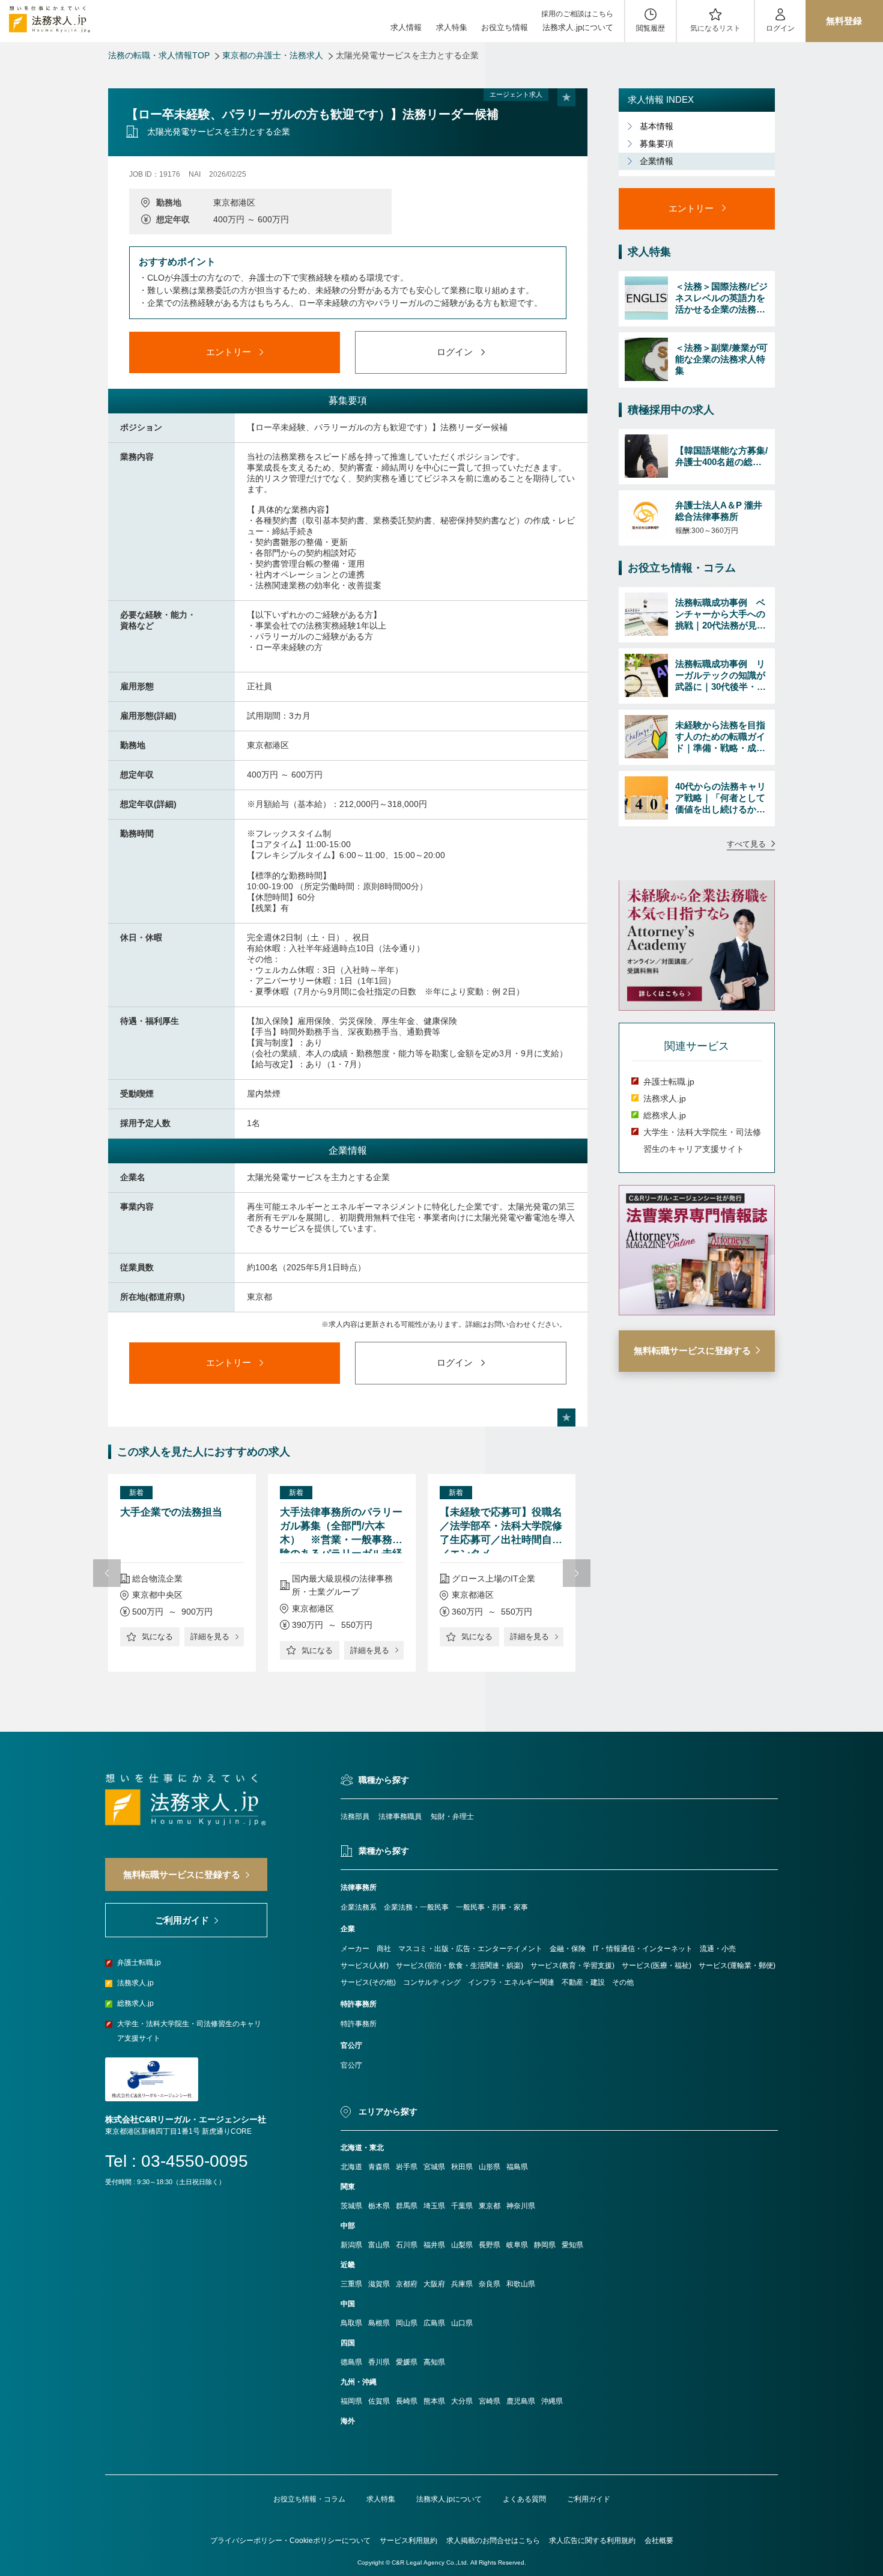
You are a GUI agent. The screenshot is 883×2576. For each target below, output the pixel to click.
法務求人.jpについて (578, 27)
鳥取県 (351, 2323)
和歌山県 (521, 2284)
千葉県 (462, 2206)
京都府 (407, 2284)
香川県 (379, 2362)
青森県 (379, 2167)
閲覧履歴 (651, 28)
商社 (384, 1949)
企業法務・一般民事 (416, 1907)
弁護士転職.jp (669, 1082)
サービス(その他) (368, 1982)
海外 (348, 2421)
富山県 (379, 2245)
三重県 (351, 2284)
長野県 (490, 2245)
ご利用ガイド (589, 2499)
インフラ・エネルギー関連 (511, 1982)
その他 (623, 1982)
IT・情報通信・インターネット (643, 1949)
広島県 (434, 2323)
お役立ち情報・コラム (309, 2499)
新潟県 (351, 2245)
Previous (107, 1573)
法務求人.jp (665, 1098)
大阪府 (434, 2284)
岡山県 (407, 2323)
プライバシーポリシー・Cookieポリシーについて (290, 2541)
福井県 (434, 2245)
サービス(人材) (365, 1965)
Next (577, 1573)
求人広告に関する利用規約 (592, 2541)
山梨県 (462, 2245)
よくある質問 (524, 2499)
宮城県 (434, 2167)
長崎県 (407, 2401)
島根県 (379, 2323)
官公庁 (351, 2065)
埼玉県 (434, 2206)
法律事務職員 (400, 1816)
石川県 (407, 2245)
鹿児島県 (521, 2401)
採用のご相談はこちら (577, 14)
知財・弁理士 (452, 1816)
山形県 (490, 2167)
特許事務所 (359, 2024)
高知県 (434, 2362)
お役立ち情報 (505, 27)
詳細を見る (210, 1637)
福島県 (517, 2167)
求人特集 (452, 27)
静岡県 (545, 2245)
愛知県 (572, 2245)
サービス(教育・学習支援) (572, 1965)
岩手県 (407, 2167)
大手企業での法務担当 (171, 1512)
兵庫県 (462, 2284)
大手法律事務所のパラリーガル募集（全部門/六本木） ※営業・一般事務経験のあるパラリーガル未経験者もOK (341, 1530)
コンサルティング (432, 1982)
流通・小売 (718, 1949)
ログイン (780, 28)
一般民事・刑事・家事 (492, 1907)
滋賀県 (379, 2284)
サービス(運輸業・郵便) (737, 1965)
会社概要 (659, 2541)
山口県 (462, 2323)
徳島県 (351, 2362)
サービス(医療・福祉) (657, 1965)
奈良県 (490, 2284)
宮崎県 (490, 2401)
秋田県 (462, 2167)
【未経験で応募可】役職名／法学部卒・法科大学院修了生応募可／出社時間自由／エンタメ (501, 1530)
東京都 (490, 2206)
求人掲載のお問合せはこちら (493, 2541)
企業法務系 (359, 1907)
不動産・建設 (583, 1982)
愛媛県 (407, 2362)
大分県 (462, 2401)
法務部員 (355, 1816)
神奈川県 (521, 2206)
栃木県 (379, 2206)
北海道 (351, 2167)
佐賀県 (379, 2401)
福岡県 (351, 2401)
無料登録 (844, 21)
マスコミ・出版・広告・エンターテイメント (470, 1949)
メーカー (355, 1949)
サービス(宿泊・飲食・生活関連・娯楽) (460, 1965)
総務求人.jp (665, 1115)
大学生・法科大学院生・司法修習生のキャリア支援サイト (189, 2031)
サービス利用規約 (408, 2541)
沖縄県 (552, 2401)
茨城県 (351, 2206)
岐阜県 (517, 2245)
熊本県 (434, 2401)
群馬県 (407, 2206)
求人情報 (406, 27)
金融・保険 (568, 1949)
